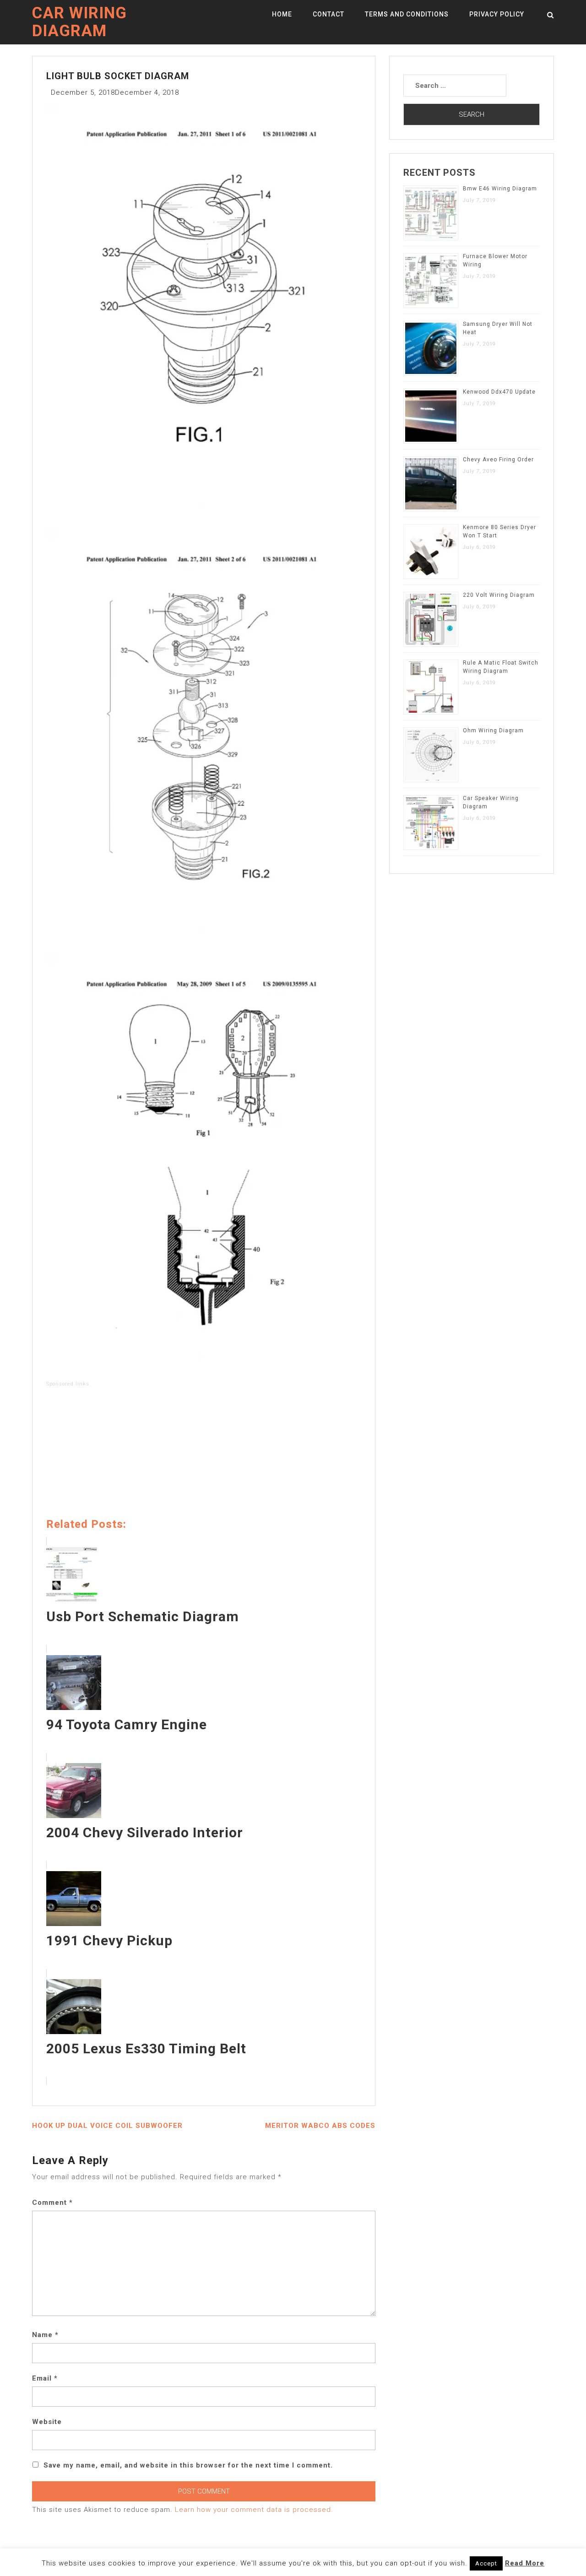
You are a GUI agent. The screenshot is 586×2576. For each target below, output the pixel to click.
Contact (328, 14)
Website (47, 2422)
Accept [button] (486, 2563)
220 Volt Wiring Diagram (499, 595)
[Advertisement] (204, 1454)
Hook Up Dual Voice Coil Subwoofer (107, 2126)
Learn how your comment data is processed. (254, 2510)
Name (45, 2335)
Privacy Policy (497, 14)
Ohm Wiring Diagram (493, 731)
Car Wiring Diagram (79, 22)
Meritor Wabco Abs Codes (320, 2126)
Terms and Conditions (407, 14)
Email (45, 2378)
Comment (52, 2203)
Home (282, 14)
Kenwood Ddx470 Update (499, 392)
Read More (525, 2563)
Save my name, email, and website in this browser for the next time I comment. (188, 2465)
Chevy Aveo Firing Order (498, 460)
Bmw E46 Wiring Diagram (500, 189)
